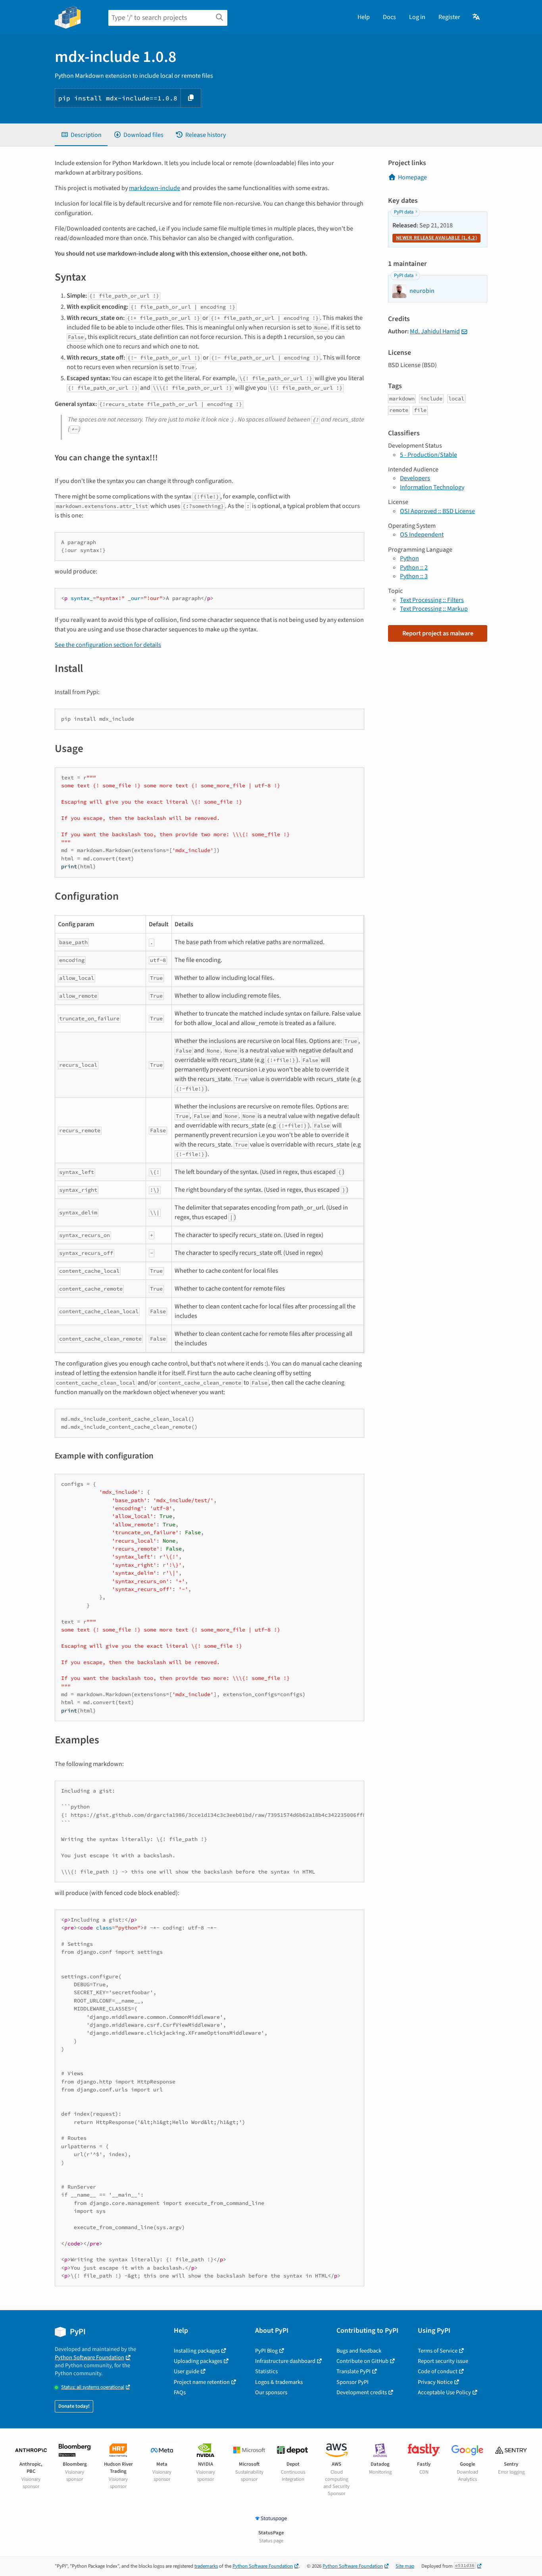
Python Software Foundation (89, 2358)
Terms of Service (438, 2351)
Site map (405, 2566)
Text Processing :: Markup (434, 609)
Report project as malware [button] (438, 633)
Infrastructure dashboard (285, 2361)
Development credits (362, 2392)
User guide (186, 2371)
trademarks (206, 2566)
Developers (415, 478)
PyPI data (404, 212)
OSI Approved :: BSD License (437, 511)
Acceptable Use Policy (444, 2392)
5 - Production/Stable (429, 455)
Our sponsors (271, 2392)
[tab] (81, 135)
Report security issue (443, 2361)
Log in (417, 17)
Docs (389, 17)
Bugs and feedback (359, 2351)
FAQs (180, 2392)
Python (409, 558)
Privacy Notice (435, 2382)
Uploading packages (198, 2361)
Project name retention (202, 2382)
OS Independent (422, 535)
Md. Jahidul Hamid (435, 331)
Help (364, 17)
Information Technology (432, 487)
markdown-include (155, 188)
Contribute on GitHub (362, 2361)
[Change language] (477, 17)
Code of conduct (438, 2371)
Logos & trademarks (279, 2382)
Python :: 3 (414, 576)
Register (449, 17)
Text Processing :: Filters (432, 600)
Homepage (412, 177)
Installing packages (197, 2351)
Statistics (266, 2371)
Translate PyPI (354, 2371)
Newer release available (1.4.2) (436, 238)
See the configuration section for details (108, 645)
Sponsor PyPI (353, 2382)
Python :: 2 (414, 568)
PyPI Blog (266, 2351)
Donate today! (74, 2406)
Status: (93, 2387)
